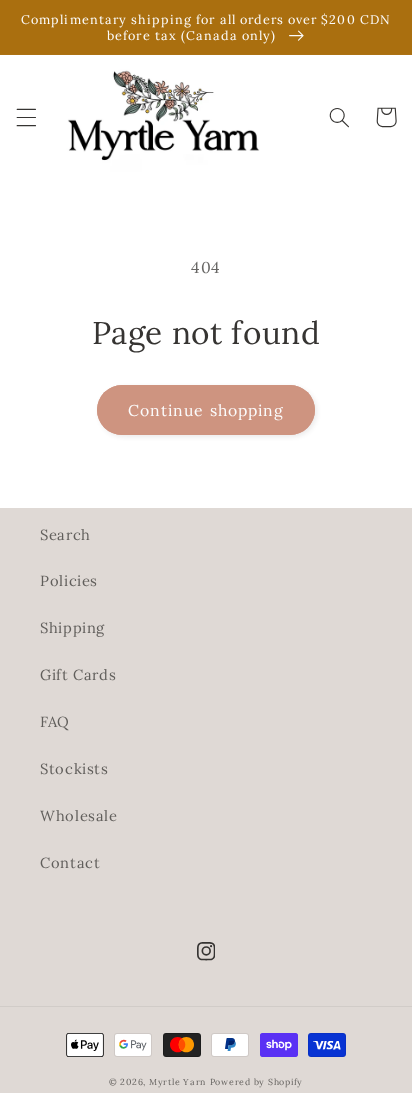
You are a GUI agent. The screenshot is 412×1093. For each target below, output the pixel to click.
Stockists (74, 768)
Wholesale (79, 815)
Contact (70, 862)
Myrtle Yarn (177, 1081)
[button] (26, 117)
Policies (69, 580)
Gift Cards (78, 674)
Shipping (72, 627)
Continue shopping (206, 410)
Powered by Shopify (256, 1081)
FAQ (55, 721)
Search (65, 534)
